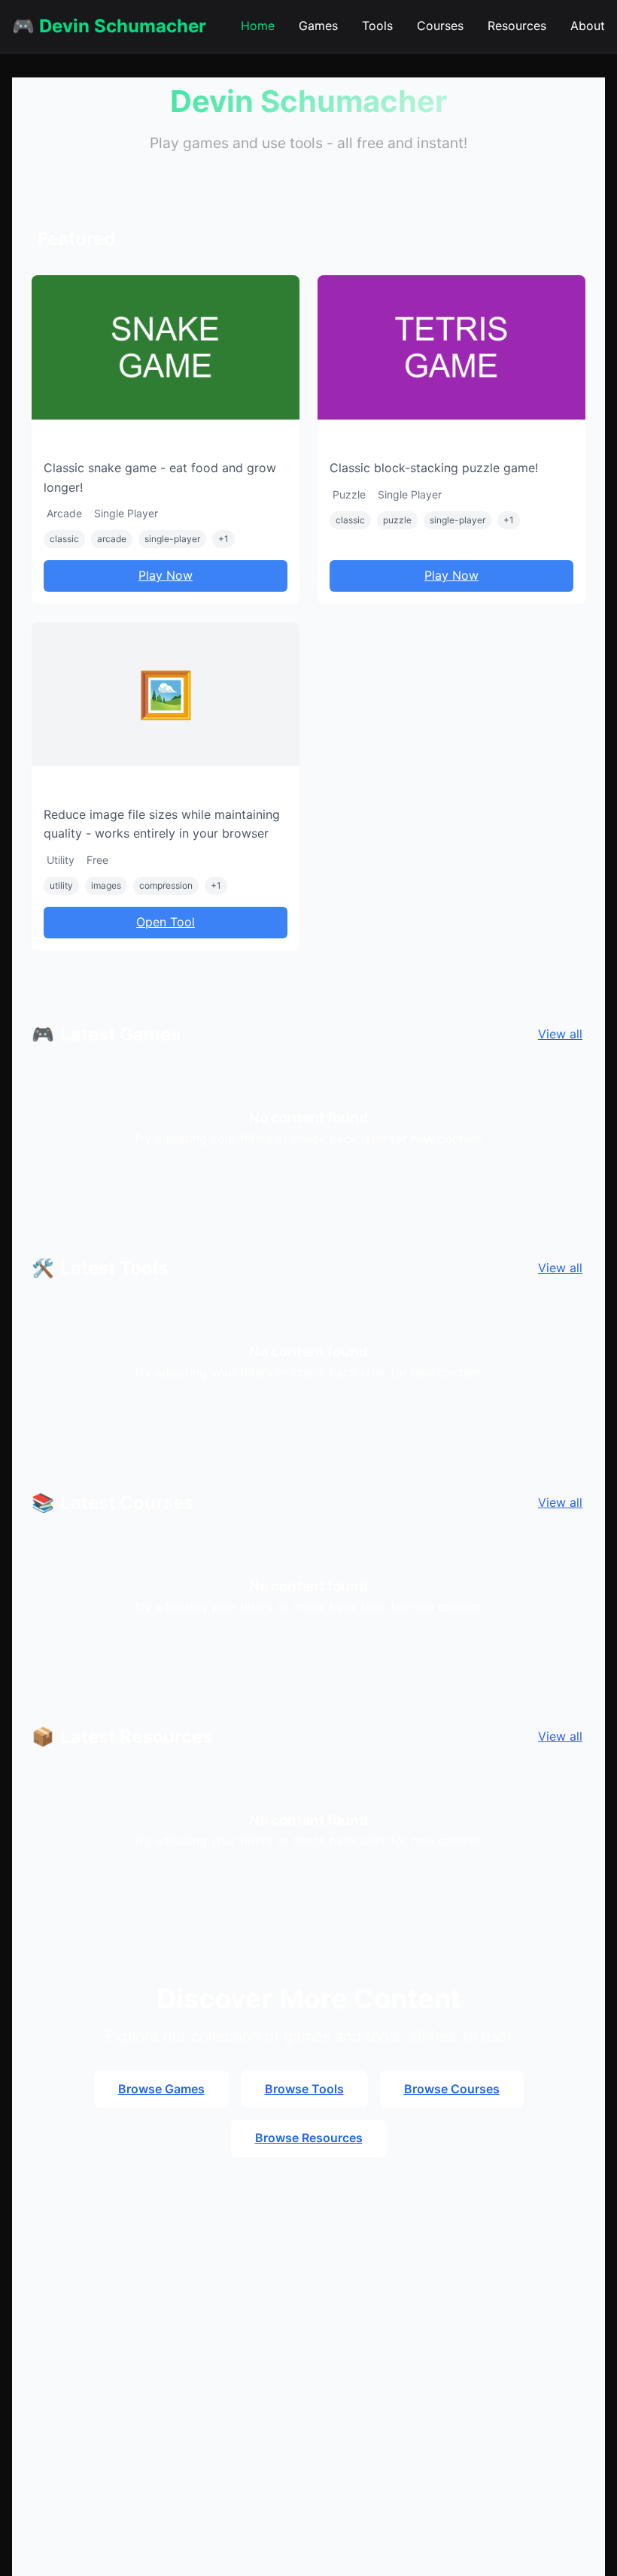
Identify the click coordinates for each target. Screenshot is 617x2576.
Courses (440, 26)
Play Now (166, 575)
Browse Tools (304, 2089)
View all (560, 1034)
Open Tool (166, 922)
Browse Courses (452, 2089)
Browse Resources (309, 2138)
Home (258, 26)
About (588, 26)
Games (318, 26)
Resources (517, 26)
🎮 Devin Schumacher (109, 26)
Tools (377, 26)
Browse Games (161, 2089)
